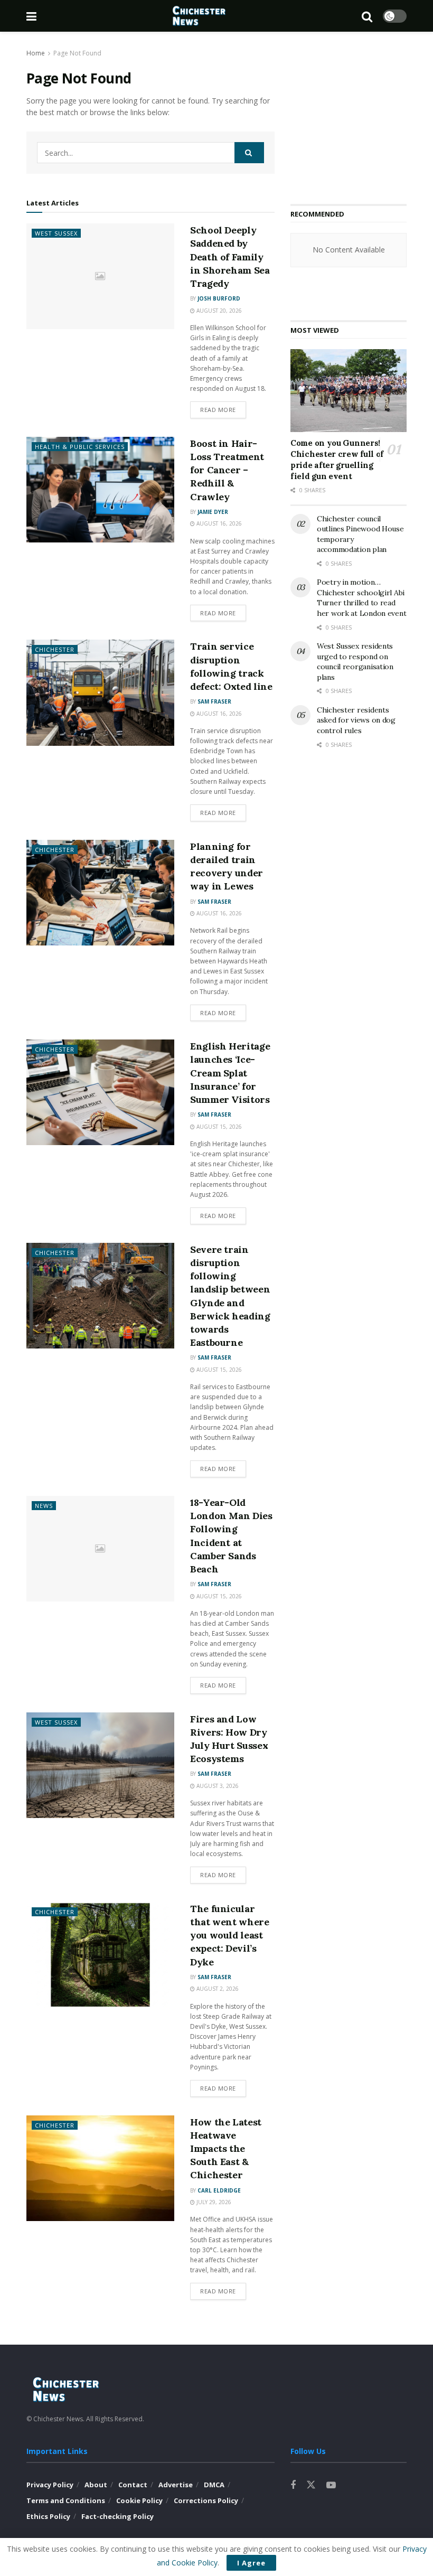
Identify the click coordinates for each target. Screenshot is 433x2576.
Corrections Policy (206, 2500)
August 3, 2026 (217, 1786)
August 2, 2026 (217, 1989)
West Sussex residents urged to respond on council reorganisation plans (355, 662)
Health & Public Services (80, 447)
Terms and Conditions (66, 2500)
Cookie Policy (139, 2500)
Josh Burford (219, 298)
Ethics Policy (48, 2516)
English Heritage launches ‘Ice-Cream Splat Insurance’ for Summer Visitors (230, 1073)
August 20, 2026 (218, 311)
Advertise (176, 2485)
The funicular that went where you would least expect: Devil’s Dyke (230, 1935)
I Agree (251, 2563)
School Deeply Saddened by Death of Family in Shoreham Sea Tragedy (230, 257)
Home (36, 53)
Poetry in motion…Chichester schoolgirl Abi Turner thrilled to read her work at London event (361, 598)
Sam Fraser (214, 701)
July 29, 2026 (213, 2202)
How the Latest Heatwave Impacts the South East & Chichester (226, 2149)
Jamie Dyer (213, 512)
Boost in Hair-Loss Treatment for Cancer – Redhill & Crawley (227, 470)
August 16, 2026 (218, 523)
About (96, 2485)
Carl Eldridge (219, 2190)
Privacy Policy (50, 2485)
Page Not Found (77, 53)
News (44, 1506)
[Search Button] (249, 153)
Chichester (55, 649)
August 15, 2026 (218, 1127)
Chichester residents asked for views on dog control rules (356, 720)
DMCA (214, 2485)
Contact (133, 2485)
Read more (218, 410)
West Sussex (56, 233)
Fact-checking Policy (117, 2516)
